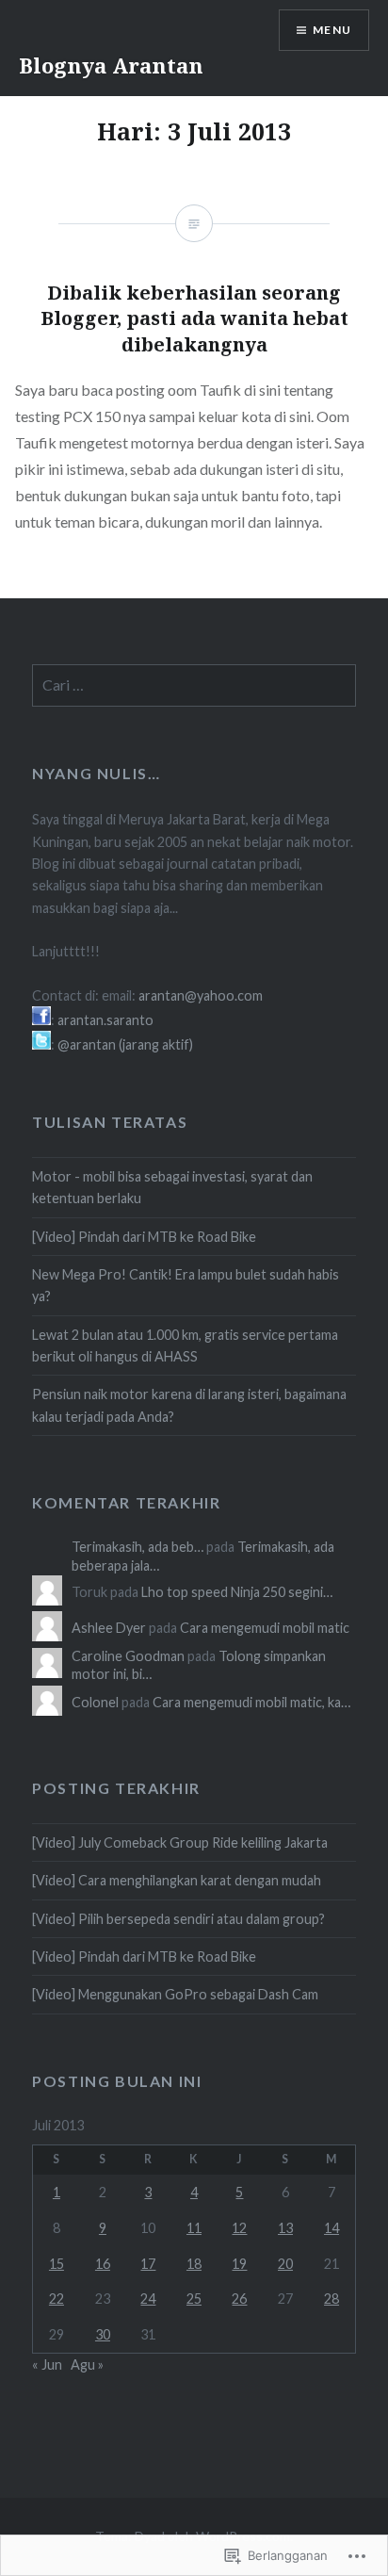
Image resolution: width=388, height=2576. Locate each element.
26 (239, 2299)
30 (103, 2334)
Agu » (87, 2364)
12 (239, 2228)
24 (148, 2299)
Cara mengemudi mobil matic (265, 1628)
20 (285, 2264)
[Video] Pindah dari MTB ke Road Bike (144, 1237)
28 (331, 2299)
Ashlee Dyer (109, 1628)
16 (103, 2264)
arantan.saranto (105, 1020)
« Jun (47, 2364)
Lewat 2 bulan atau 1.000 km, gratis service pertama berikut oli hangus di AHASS (185, 1345)
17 (148, 2264)
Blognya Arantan (111, 65)
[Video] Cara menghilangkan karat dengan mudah (177, 1880)
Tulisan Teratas (110, 1122)
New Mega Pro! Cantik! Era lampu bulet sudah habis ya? (186, 1285)
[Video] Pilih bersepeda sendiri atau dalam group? (178, 1919)
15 (57, 2264)
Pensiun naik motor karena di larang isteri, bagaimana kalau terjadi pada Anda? (189, 1405)
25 (194, 2299)
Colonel (95, 1702)
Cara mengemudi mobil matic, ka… (251, 1702)
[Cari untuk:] (194, 685)
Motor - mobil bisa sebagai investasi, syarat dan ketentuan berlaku (172, 1187)
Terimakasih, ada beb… (137, 1547)
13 (285, 2228)
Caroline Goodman (128, 1656)
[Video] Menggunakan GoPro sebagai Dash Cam (175, 1994)
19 (239, 2264)
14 (331, 2228)
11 (194, 2228)
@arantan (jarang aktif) (125, 1044)
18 (194, 2264)
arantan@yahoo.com (201, 995)
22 (57, 2299)
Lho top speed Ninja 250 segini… (237, 1592)
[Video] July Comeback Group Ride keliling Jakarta (180, 1842)
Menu (332, 30)
